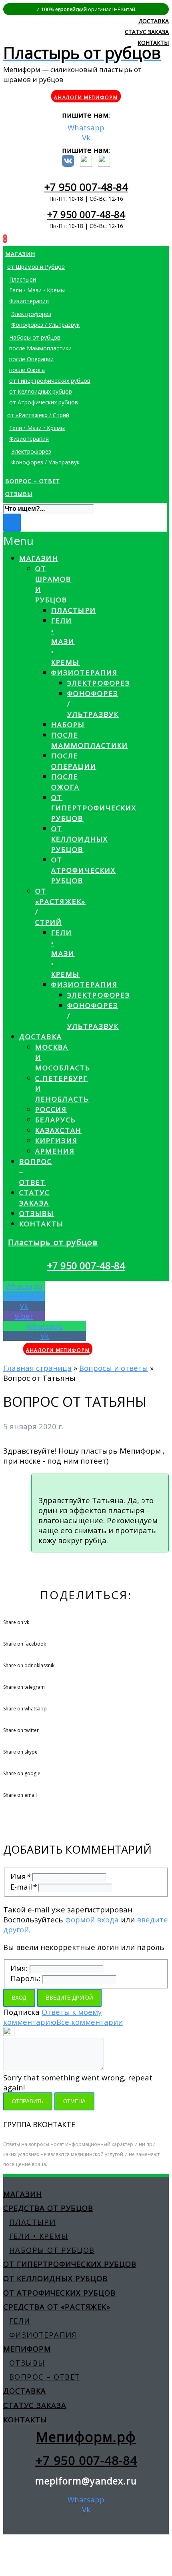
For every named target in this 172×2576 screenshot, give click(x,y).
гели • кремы (39, 2236)
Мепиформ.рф (86, 2437)
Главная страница (37, 1368)
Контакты (41, 1224)
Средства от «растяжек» (57, 2307)
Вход (19, 1998)
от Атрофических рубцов (83, 870)
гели (20, 2321)
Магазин (39, 558)
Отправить (28, 2101)
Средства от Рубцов (48, 2208)
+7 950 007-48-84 (86, 187)
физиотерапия (43, 2335)
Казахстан (58, 1130)
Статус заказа (35, 2405)
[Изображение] (9, 2033)
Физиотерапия (84, 673)
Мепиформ (27, 2349)
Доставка (41, 1037)
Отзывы (37, 1213)
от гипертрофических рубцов (70, 2264)
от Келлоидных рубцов (80, 839)
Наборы (68, 725)
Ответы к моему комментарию (52, 2017)
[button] (20, 541)
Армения (55, 1151)
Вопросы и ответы (114, 1368)
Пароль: (25, 1978)
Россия (51, 1109)
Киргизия (56, 1141)
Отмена (74, 2101)
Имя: (19, 1968)
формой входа (92, 1919)
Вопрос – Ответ (45, 2377)
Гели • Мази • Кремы (66, 641)
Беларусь (56, 1120)
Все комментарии (90, 2022)
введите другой (69, 1998)
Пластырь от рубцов (53, 1242)
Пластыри (74, 610)
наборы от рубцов (52, 2250)
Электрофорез (99, 683)
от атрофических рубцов (59, 2293)
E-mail (23, 1887)
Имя (20, 1876)
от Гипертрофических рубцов (94, 808)
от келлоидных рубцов (55, 2278)
